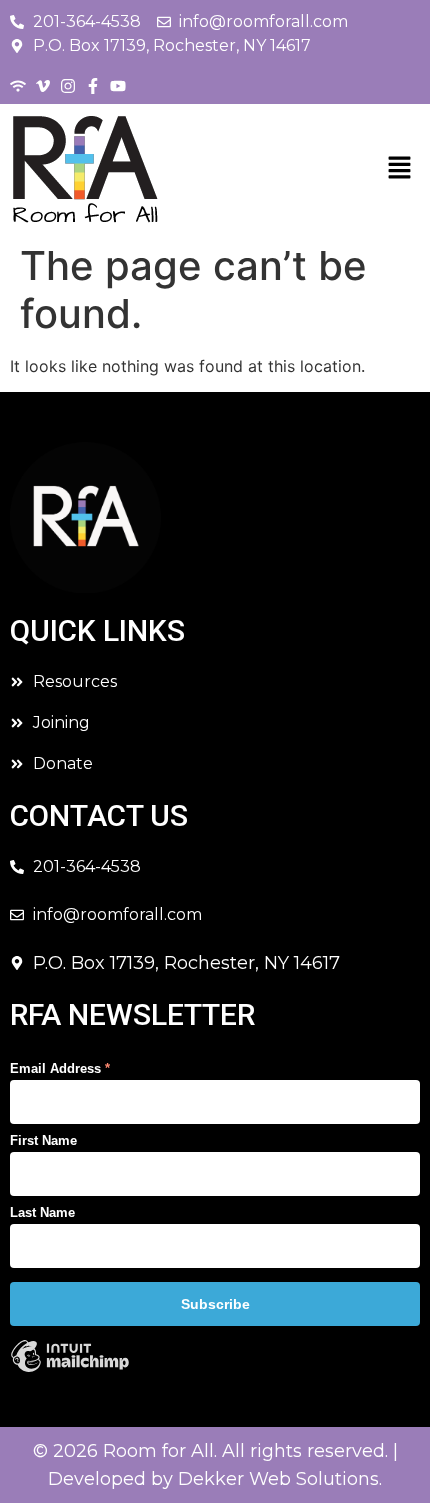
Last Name (42, 1212)
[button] (400, 168)
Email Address (60, 1068)
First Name (43, 1140)
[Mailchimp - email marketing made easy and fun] (70, 1369)
